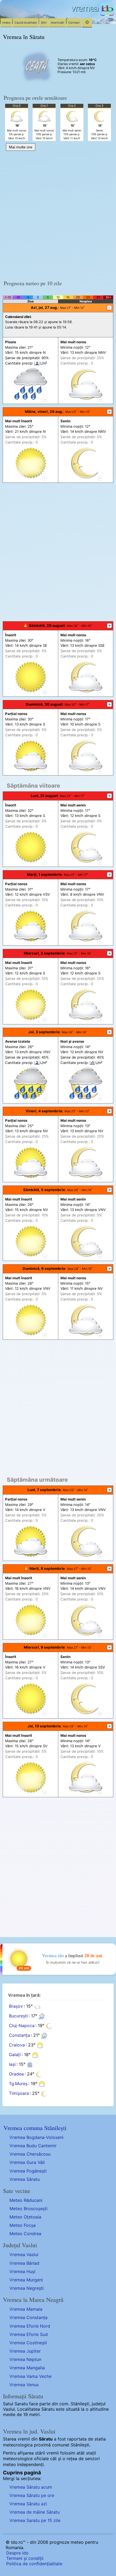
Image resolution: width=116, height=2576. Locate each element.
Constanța (19, 2035)
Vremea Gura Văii (27, 2162)
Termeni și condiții (25, 2558)
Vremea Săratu (25, 2179)
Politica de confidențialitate (34, 2564)
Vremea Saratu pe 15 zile (35, 2520)
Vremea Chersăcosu (30, 2154)
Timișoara (19, 2093)
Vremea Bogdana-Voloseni (36, 2137)
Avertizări (57, 23)
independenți (30, 2464)
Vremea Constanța (28, 2317)
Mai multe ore (21, 147)
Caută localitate (26, 23)
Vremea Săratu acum (31, 2487)
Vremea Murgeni (26, 2280)
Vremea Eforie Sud (29, 2334)
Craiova (17, 2045)
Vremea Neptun (25, 2359)
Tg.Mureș (18, 2084)
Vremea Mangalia (27, 2368)
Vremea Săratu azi (28, 2504)
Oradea (16, 2074)
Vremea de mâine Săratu (35, 2512)
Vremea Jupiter (25, 2351)
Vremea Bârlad (24, 2263)
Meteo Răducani (26, 2200)
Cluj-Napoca (22, 2026)
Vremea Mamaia (26, 2309)
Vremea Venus (24, 2385)
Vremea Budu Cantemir (33, 2146)
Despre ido (17, 2553)
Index (6, 23)
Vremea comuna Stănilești (35, 2128)
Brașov (16, 2006)
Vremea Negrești (27, 2288)
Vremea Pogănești (28, 2171)
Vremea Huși (22, 2271)
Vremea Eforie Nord (30, 2326)
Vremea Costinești (28, 2343)
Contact (74, 23)
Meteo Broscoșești (28, 2209)
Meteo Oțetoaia (25, 2217)
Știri (44, 23)
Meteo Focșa (23, 2225)
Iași (12, 2064)
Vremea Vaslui (24, 2255)
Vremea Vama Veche (30, 2376)
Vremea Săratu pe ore (32, 2495)
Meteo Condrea (25, 2234)
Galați (15, 2055)
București (18, 2016)
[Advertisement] (58, 214)
